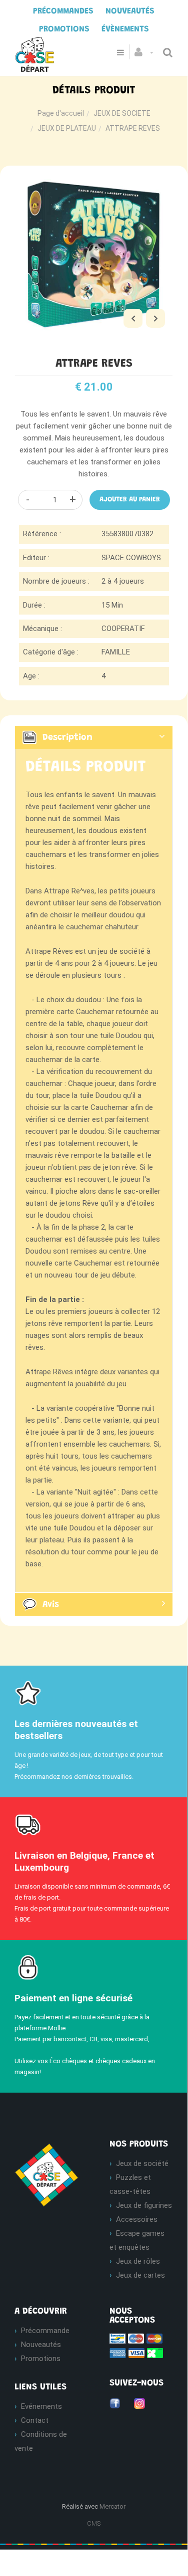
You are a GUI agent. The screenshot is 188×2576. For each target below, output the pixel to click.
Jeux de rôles (138, 2261)
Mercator (112, 2506)
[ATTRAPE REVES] (94, 183)
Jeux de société (142, 2163)
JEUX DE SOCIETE (122, 113)
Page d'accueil (61, 113)
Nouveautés (41, 2345)
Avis (51, 1605)
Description (67, 738)
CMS (94, 2523)
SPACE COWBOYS (131, 558)
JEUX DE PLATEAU (67, 128)
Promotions (41, 2359)
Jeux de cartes (140, 2275)
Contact (35, 2420)
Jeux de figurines (144, 2205)
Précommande (45, 2331)
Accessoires (137, 2219)
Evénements (41, 2406)
